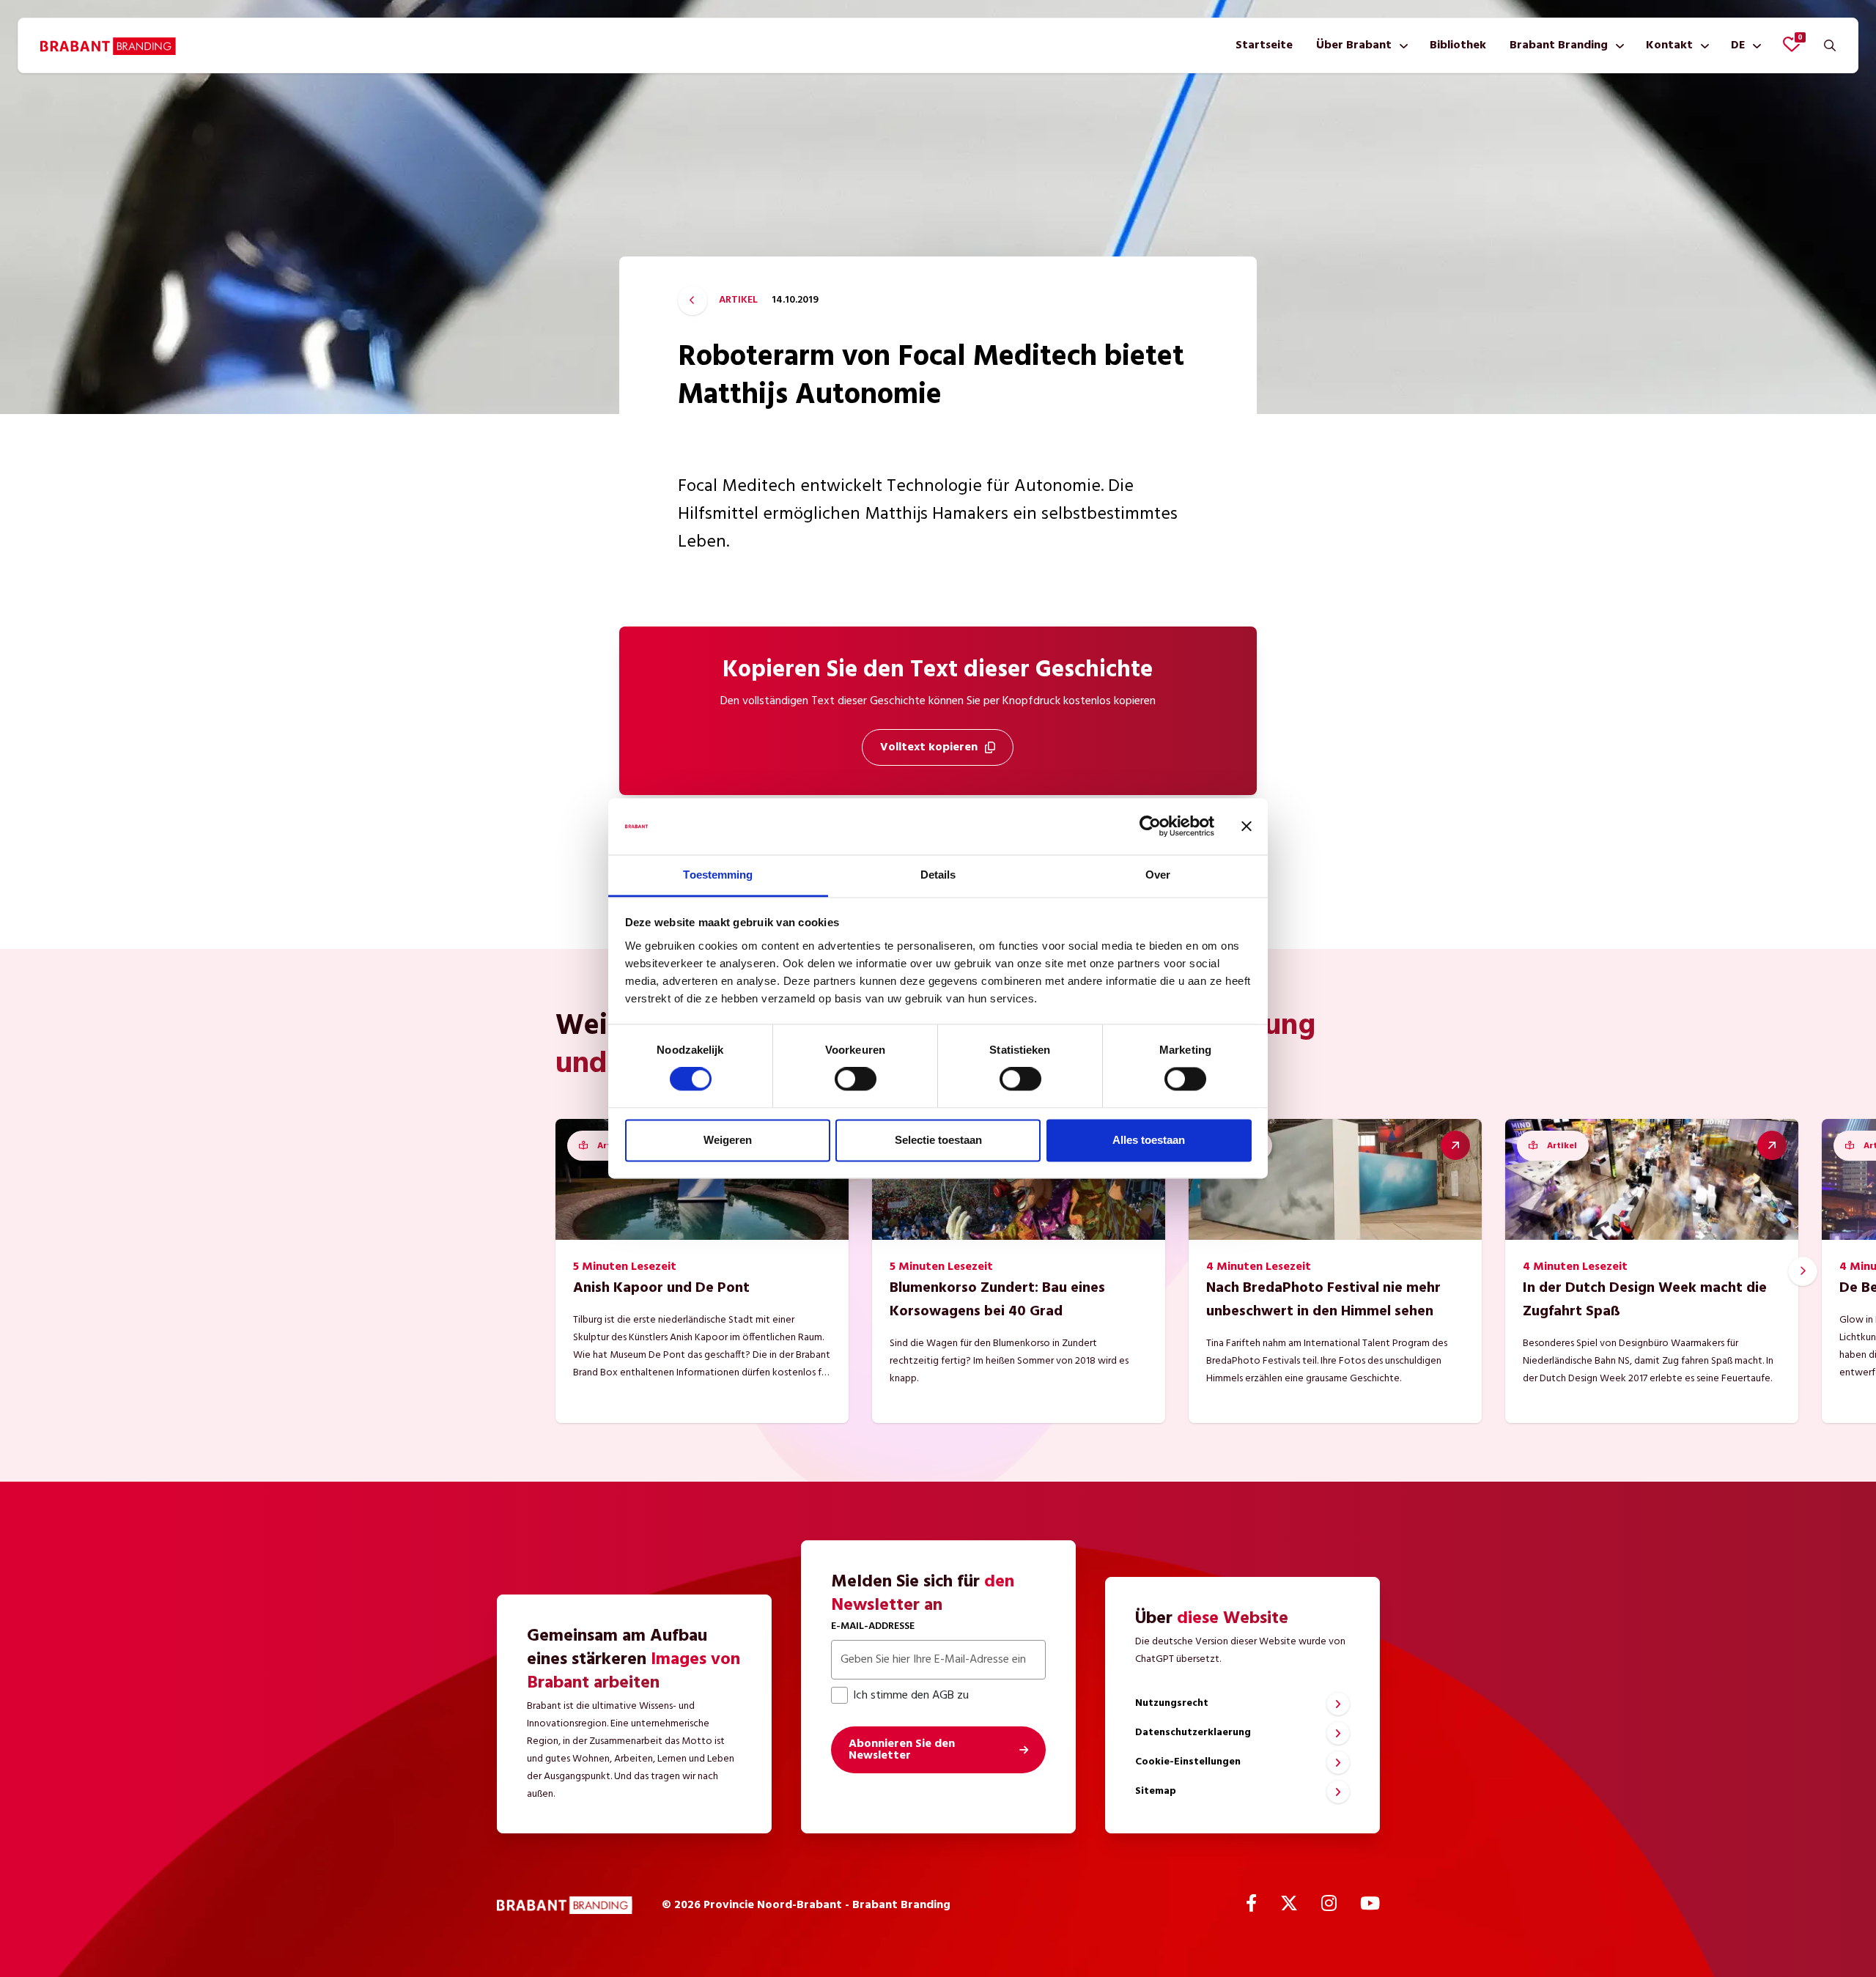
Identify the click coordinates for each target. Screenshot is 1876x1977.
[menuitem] (1264, 45)
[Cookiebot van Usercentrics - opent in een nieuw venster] (1150, 827)
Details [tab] (938, 875)
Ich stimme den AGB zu (911, 1696)
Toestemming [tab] (718, 875)
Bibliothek (1458, 45)
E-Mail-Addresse (873, 1626)
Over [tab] (1158, 875)
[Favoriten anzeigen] (1792, 44)
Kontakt (1669, 45)
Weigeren (728, 1140)
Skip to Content (938, 84)
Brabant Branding (1559, 45)
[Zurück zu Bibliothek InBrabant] (693, 300)
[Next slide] (1803, 1271)
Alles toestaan (1149, 1140)
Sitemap (1156, 1791)
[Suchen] (1830, 45)
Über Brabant (1354, 45)
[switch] (856, 1079)
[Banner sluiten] (1247, 827)
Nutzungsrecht (1172, 1703)
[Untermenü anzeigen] (1401, 45)
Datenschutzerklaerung (1193, 1733)
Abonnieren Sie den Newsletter (902, 1750)
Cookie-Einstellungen (1188, 1762)
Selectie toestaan (938, 1140)
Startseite (1264, 45)
